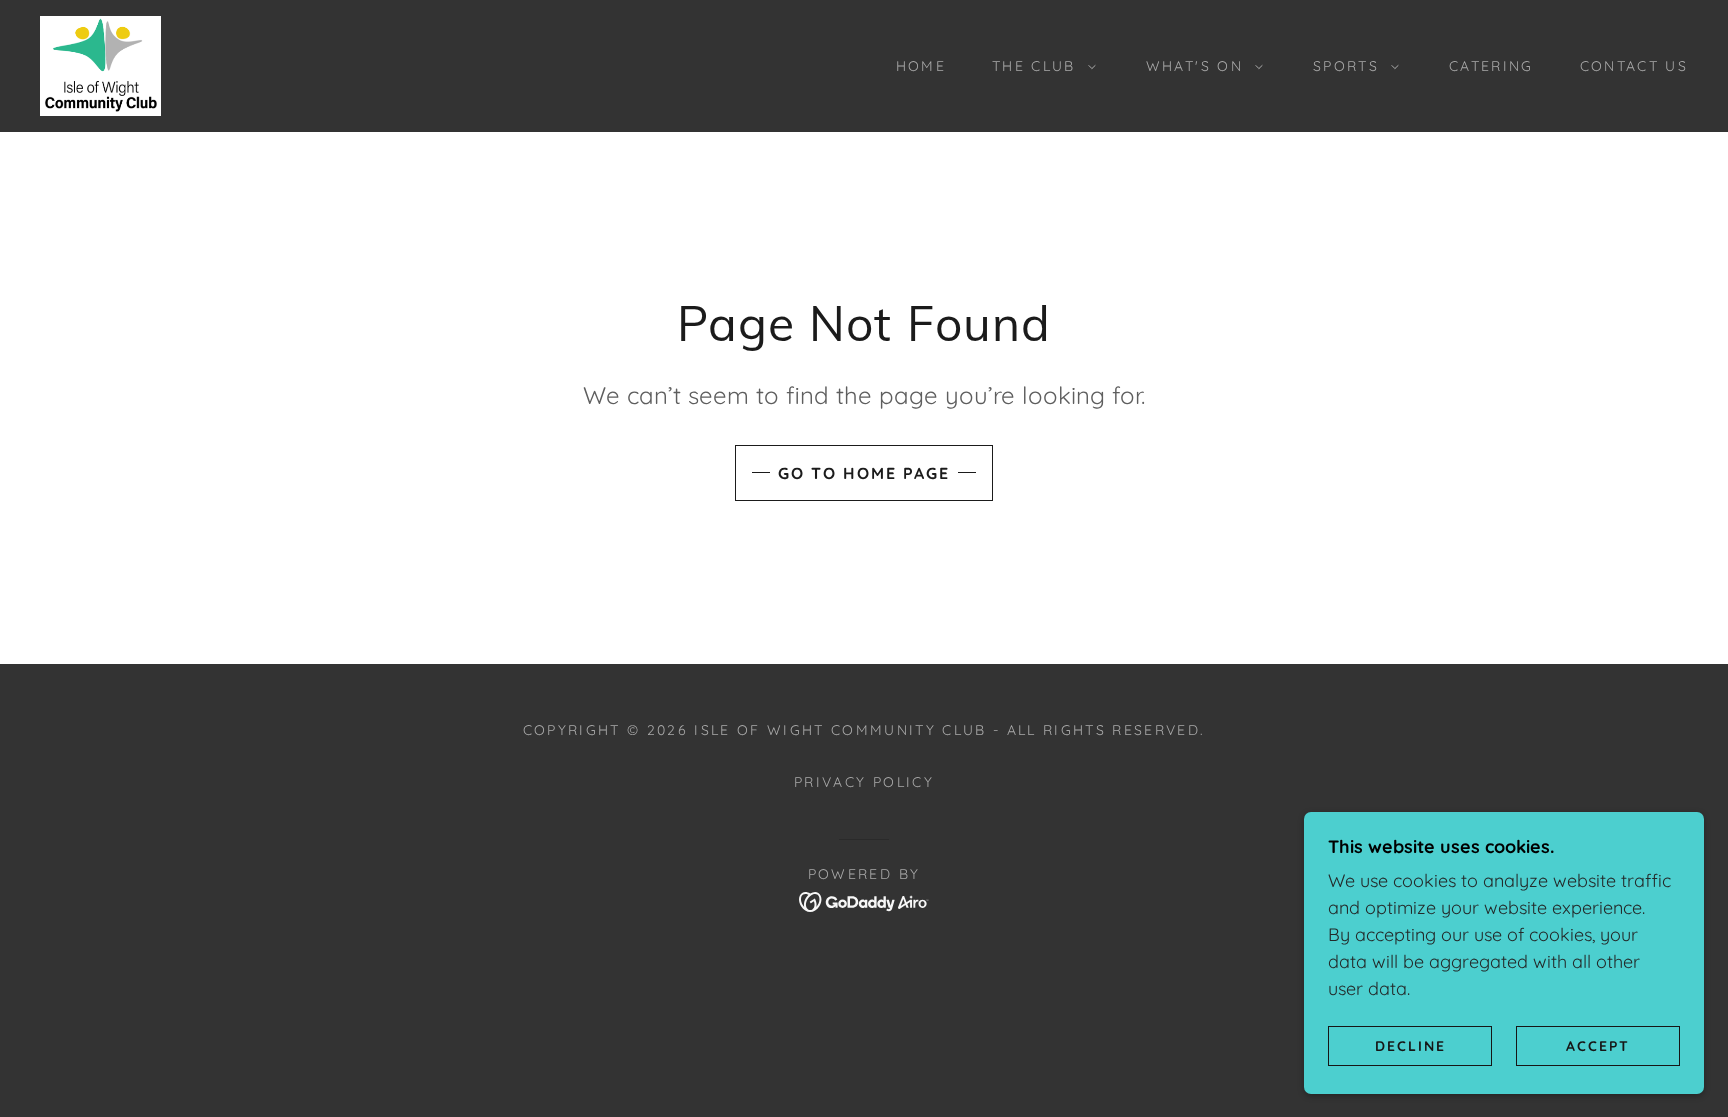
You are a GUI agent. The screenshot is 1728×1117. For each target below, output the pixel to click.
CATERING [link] (1491, 66)
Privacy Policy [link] (864, 782)
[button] (1039, 66)
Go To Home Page (864, 473)
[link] (100, 64)
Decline (1410, 1045)
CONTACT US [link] (1634, 66)
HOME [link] (921, 66)
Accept (1598, 1045)
